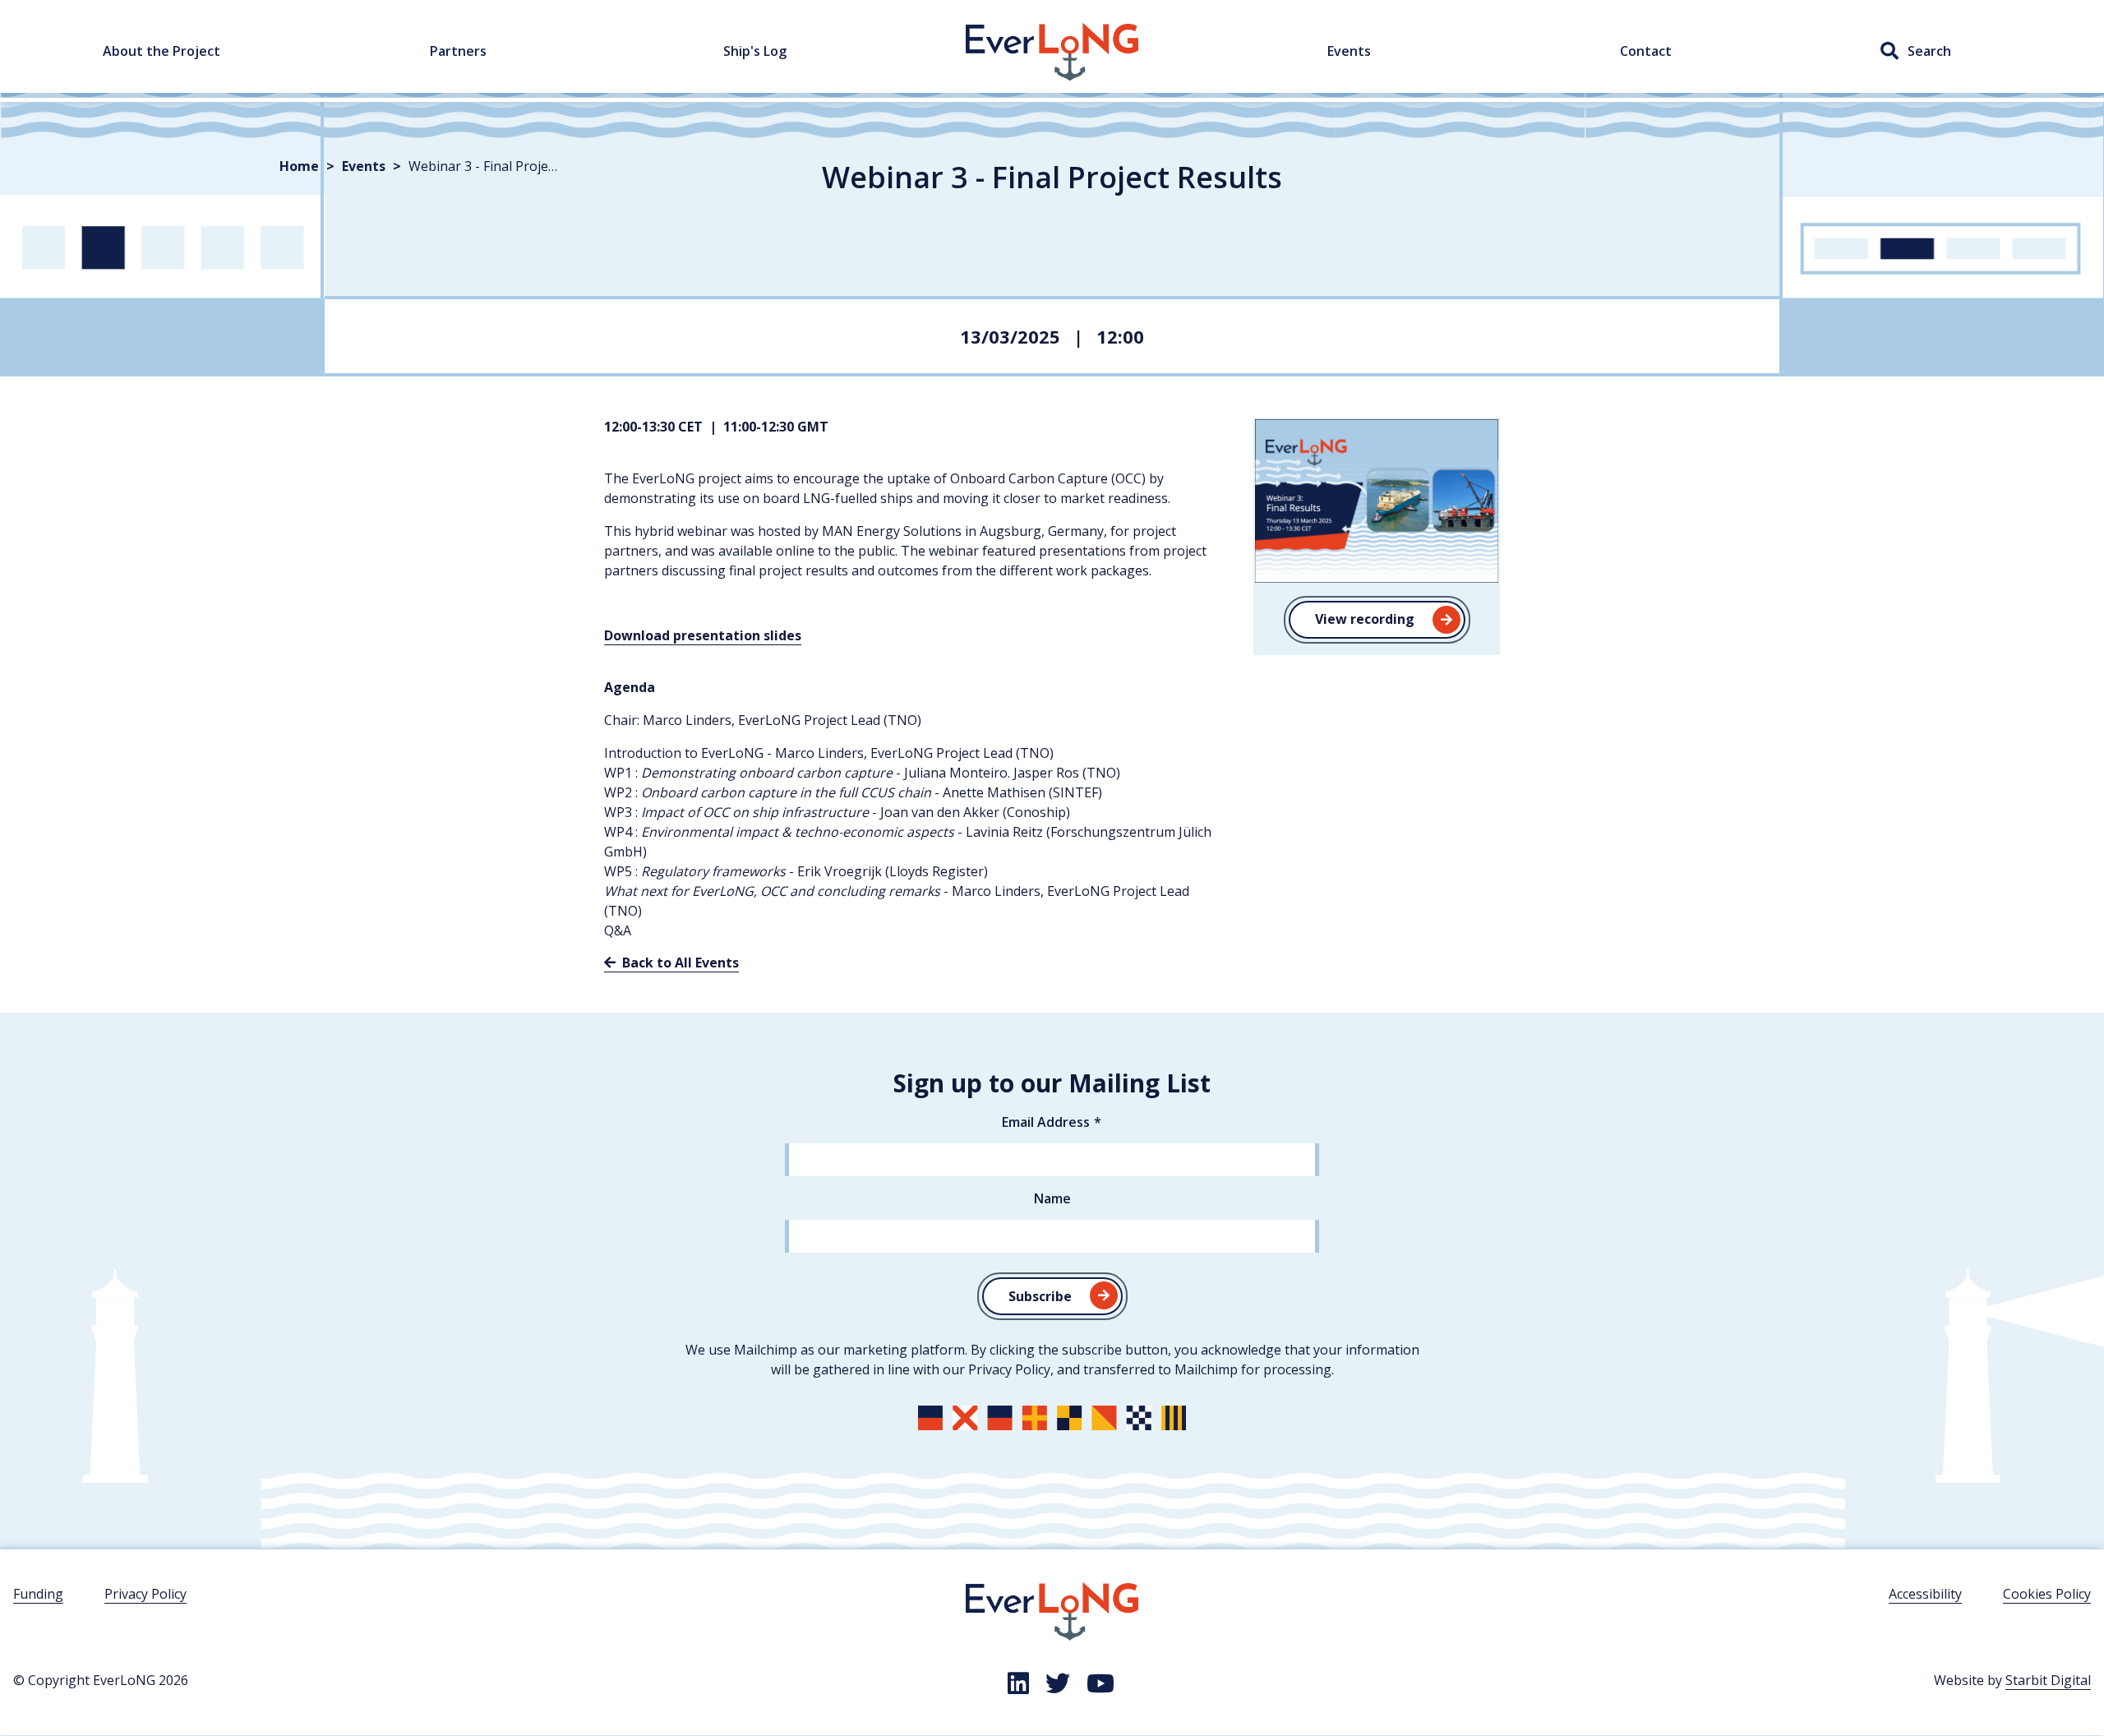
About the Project (161, 51)
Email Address (1046, 1122)
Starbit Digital (2048, 1680)
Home (984, 32)
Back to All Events (679, 963)
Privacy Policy (145, 1594)
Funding (38, 1594)
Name (1052, 1198)
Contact (1646, 51)
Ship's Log (755, 51)
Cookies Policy (2047, 1594)
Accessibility (1925, 1594)
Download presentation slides (703, 635)
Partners (458, 51)
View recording (1365, 619)
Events (1349, 51)
